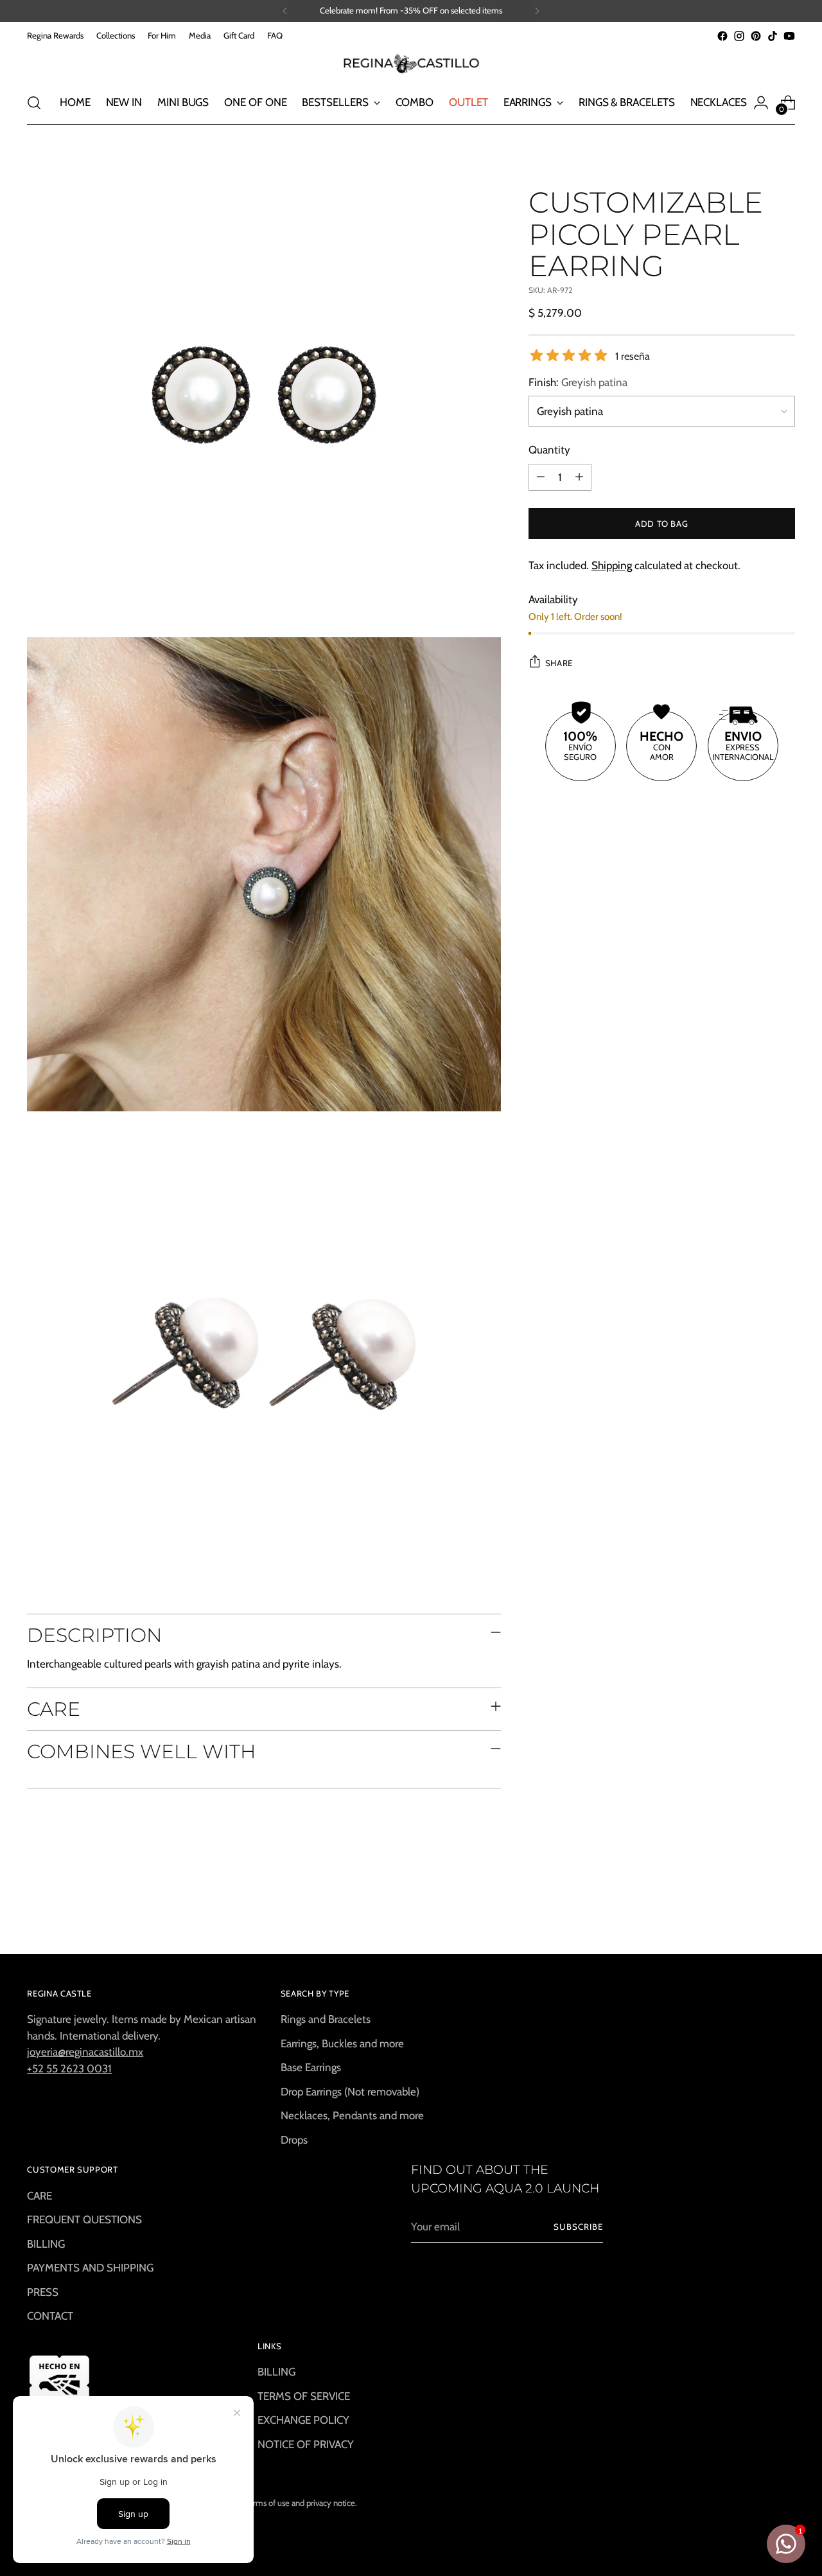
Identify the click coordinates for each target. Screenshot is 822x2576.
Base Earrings (311, 2067)
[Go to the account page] (761, 103)
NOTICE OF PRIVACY (306, 2444)
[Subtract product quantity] (541, 477)
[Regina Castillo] (411, 63)
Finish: (578, 382)
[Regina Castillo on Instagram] (739, 36)
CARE (39, 2196)
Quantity (549, 450)
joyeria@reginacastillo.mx (85, 2052)
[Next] (537, 11)
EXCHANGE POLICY (303, 2420)
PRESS (43, 2292)
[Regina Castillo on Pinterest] (756, 36)
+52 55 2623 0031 (69, 2069)
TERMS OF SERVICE (304, 2396)
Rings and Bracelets (326, 2019)
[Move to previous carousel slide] (755, 1910)
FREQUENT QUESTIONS (84, 2219)
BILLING (46, 2244)
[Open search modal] (34, 103)
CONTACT (50, 2316)
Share (559, 662)
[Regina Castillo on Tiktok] (773, 36)
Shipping (612, 565)
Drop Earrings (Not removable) (350, 2092)
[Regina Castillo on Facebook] (722, 36)
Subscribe (578, 2227)
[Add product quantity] (579, 477)
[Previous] (285, 11)
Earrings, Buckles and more (342, 2043)
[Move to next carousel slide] (784, 1910)
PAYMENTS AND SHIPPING (90, 2268)
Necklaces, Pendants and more (352, 2115)
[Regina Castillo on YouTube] (789, 36)
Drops (294, 2140)
